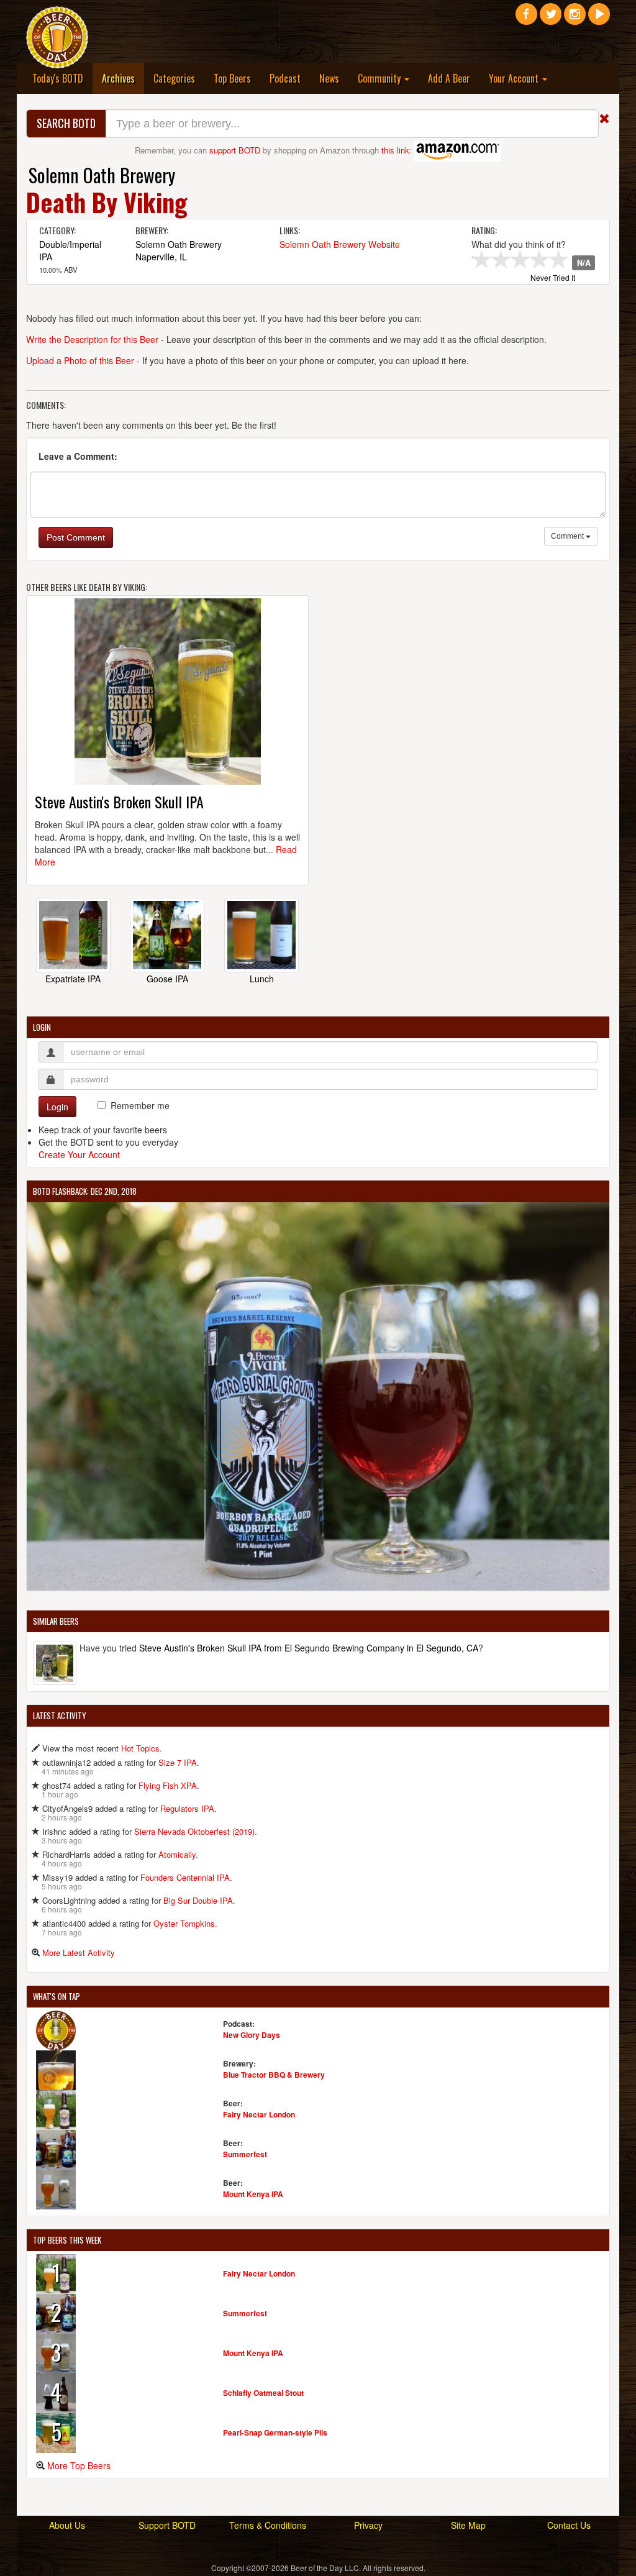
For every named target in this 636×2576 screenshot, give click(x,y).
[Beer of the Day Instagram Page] (575, 19)
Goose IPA (167, 979)
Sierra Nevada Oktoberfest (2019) (194, 1831)
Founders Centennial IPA (185, 1877)
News (329, 78)
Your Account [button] (515, 78)
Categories (174, 78)
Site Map (468, 2525)
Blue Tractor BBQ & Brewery (274, 2075)
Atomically (177, 1854)
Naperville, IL (161, 257)
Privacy (368, 2525)
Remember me (140, 1105)
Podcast (285, 78)
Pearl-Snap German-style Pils (275, 2432)
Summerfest (245, 2154)
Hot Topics (140, 1748)
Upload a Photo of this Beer (80, 360)
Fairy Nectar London (259, 2114)
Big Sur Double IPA (198, 1900)
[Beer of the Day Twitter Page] (551, 19)
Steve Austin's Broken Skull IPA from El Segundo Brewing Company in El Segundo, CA (309, 1648)
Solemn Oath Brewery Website (340, 244)
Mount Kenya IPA (253, 2194)
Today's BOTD (58, 78)
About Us (67, 2525)
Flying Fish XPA (168, 1785)
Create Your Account (79, 1154)
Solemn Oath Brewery (102, 175)
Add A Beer (449, 78)
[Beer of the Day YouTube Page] (599, 19)
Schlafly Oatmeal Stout (263, 2393)
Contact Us (569, 2525)
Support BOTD (167, 2525)
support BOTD (235, 150)
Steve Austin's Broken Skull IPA (119, 802)
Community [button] (380, 78)
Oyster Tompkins (184, 1923)
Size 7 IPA (178, 1762)
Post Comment (76, 537)
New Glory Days (252, 2035)
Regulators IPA (187, 1808)
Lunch (262, 979)
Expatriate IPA (73, 979)
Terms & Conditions (268, 2525)
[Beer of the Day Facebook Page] (526, 19)
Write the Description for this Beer (92, 339)
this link (395, 150)
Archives (123, 78)
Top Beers (232, 78)
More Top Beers (79, 2465)
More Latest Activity (79, 1953)
